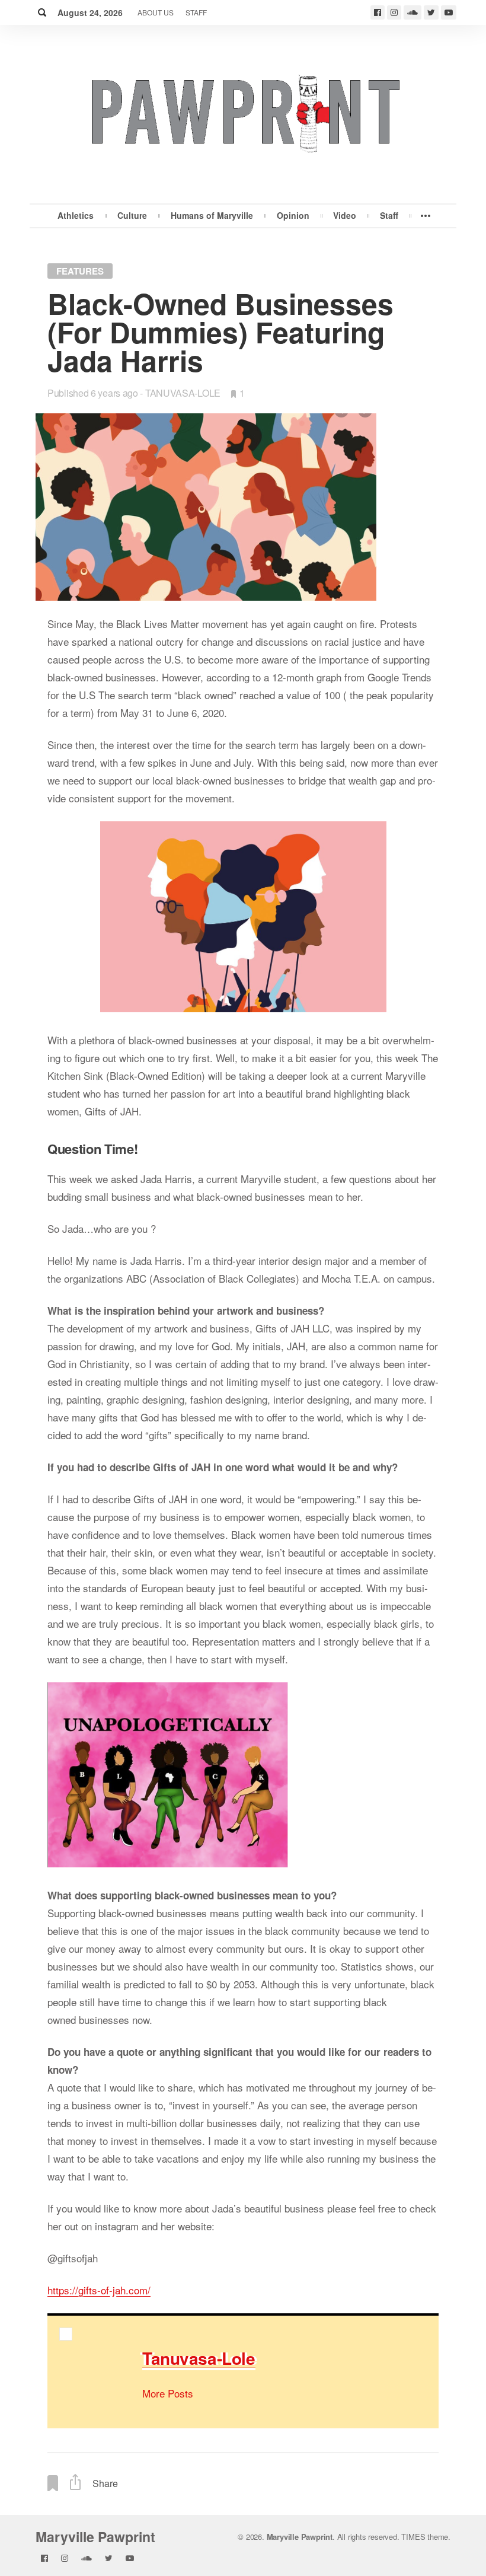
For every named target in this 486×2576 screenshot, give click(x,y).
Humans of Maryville (212, 215)
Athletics (76, 215)
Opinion (293, 215)
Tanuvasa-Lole (183, 393)
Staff (196, 12)
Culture (132, 215)
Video (345, 215)
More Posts (168, 2393)
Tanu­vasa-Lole (199, 2358)
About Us (156, 12)
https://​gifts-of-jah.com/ (99, 2290)
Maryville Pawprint (95, 2537)
